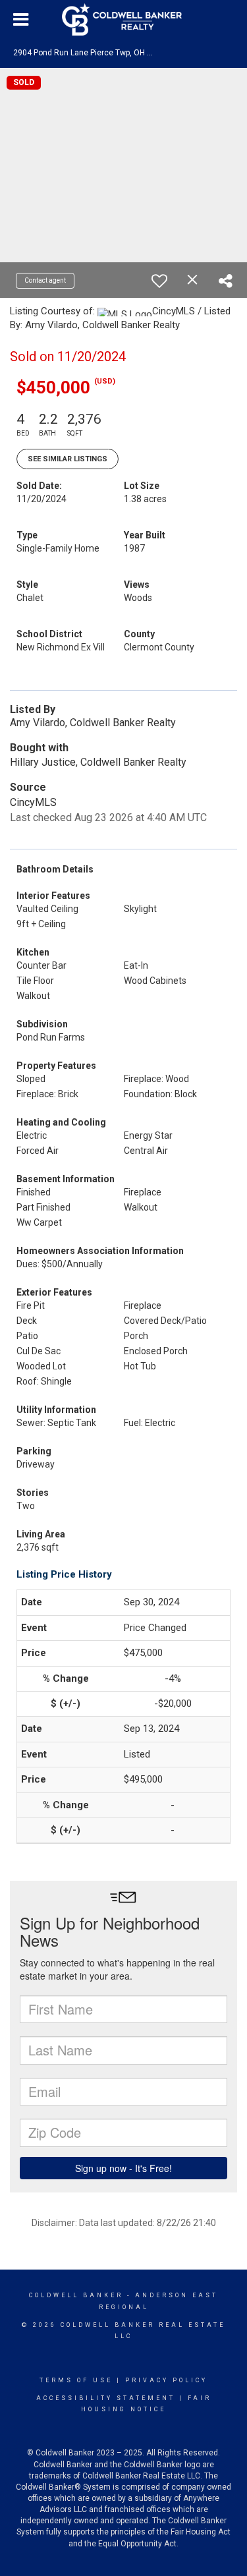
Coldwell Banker (76, 2295)
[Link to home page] (124, 20)
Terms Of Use (76, 2380)
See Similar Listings (68, 459)
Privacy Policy (166, 2380)
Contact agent (45, 280)
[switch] (159, 281)
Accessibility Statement (106, 2398)
